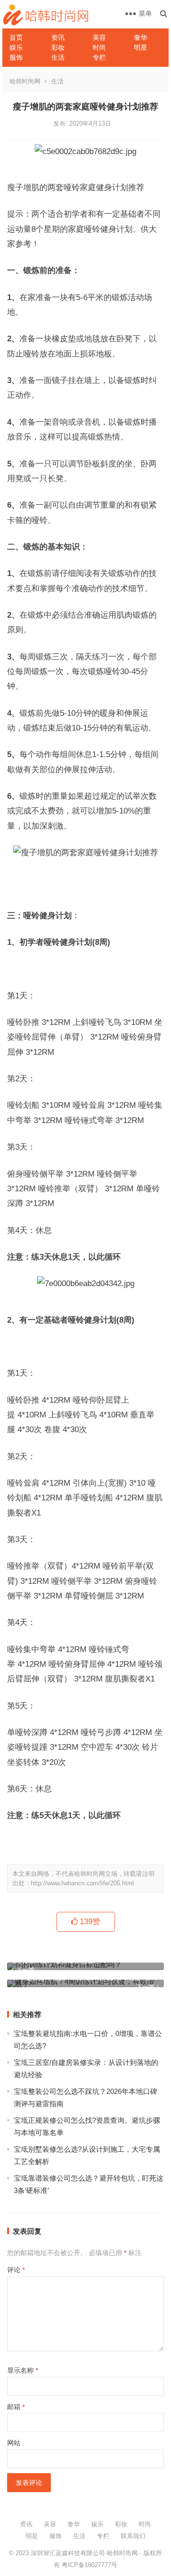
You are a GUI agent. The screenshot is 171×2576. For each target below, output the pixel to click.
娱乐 (16, 47)
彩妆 (58, 47)
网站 (14, 2443)
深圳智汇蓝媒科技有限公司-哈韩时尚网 (84, 2553)
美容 (99, 37)
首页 (16, 37)
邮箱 (16, 2407)
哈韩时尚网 (25, 81)
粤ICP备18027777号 (90, 2565)
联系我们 (133, 2536)
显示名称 (23, 2370)
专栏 (99, 57)
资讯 (58, 37)
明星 (141, 47)
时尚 (99, 47)
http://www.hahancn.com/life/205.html (82, 1883)
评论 (16, 2270)
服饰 (16, 57)
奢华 (141, 37)
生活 (58, 57)
